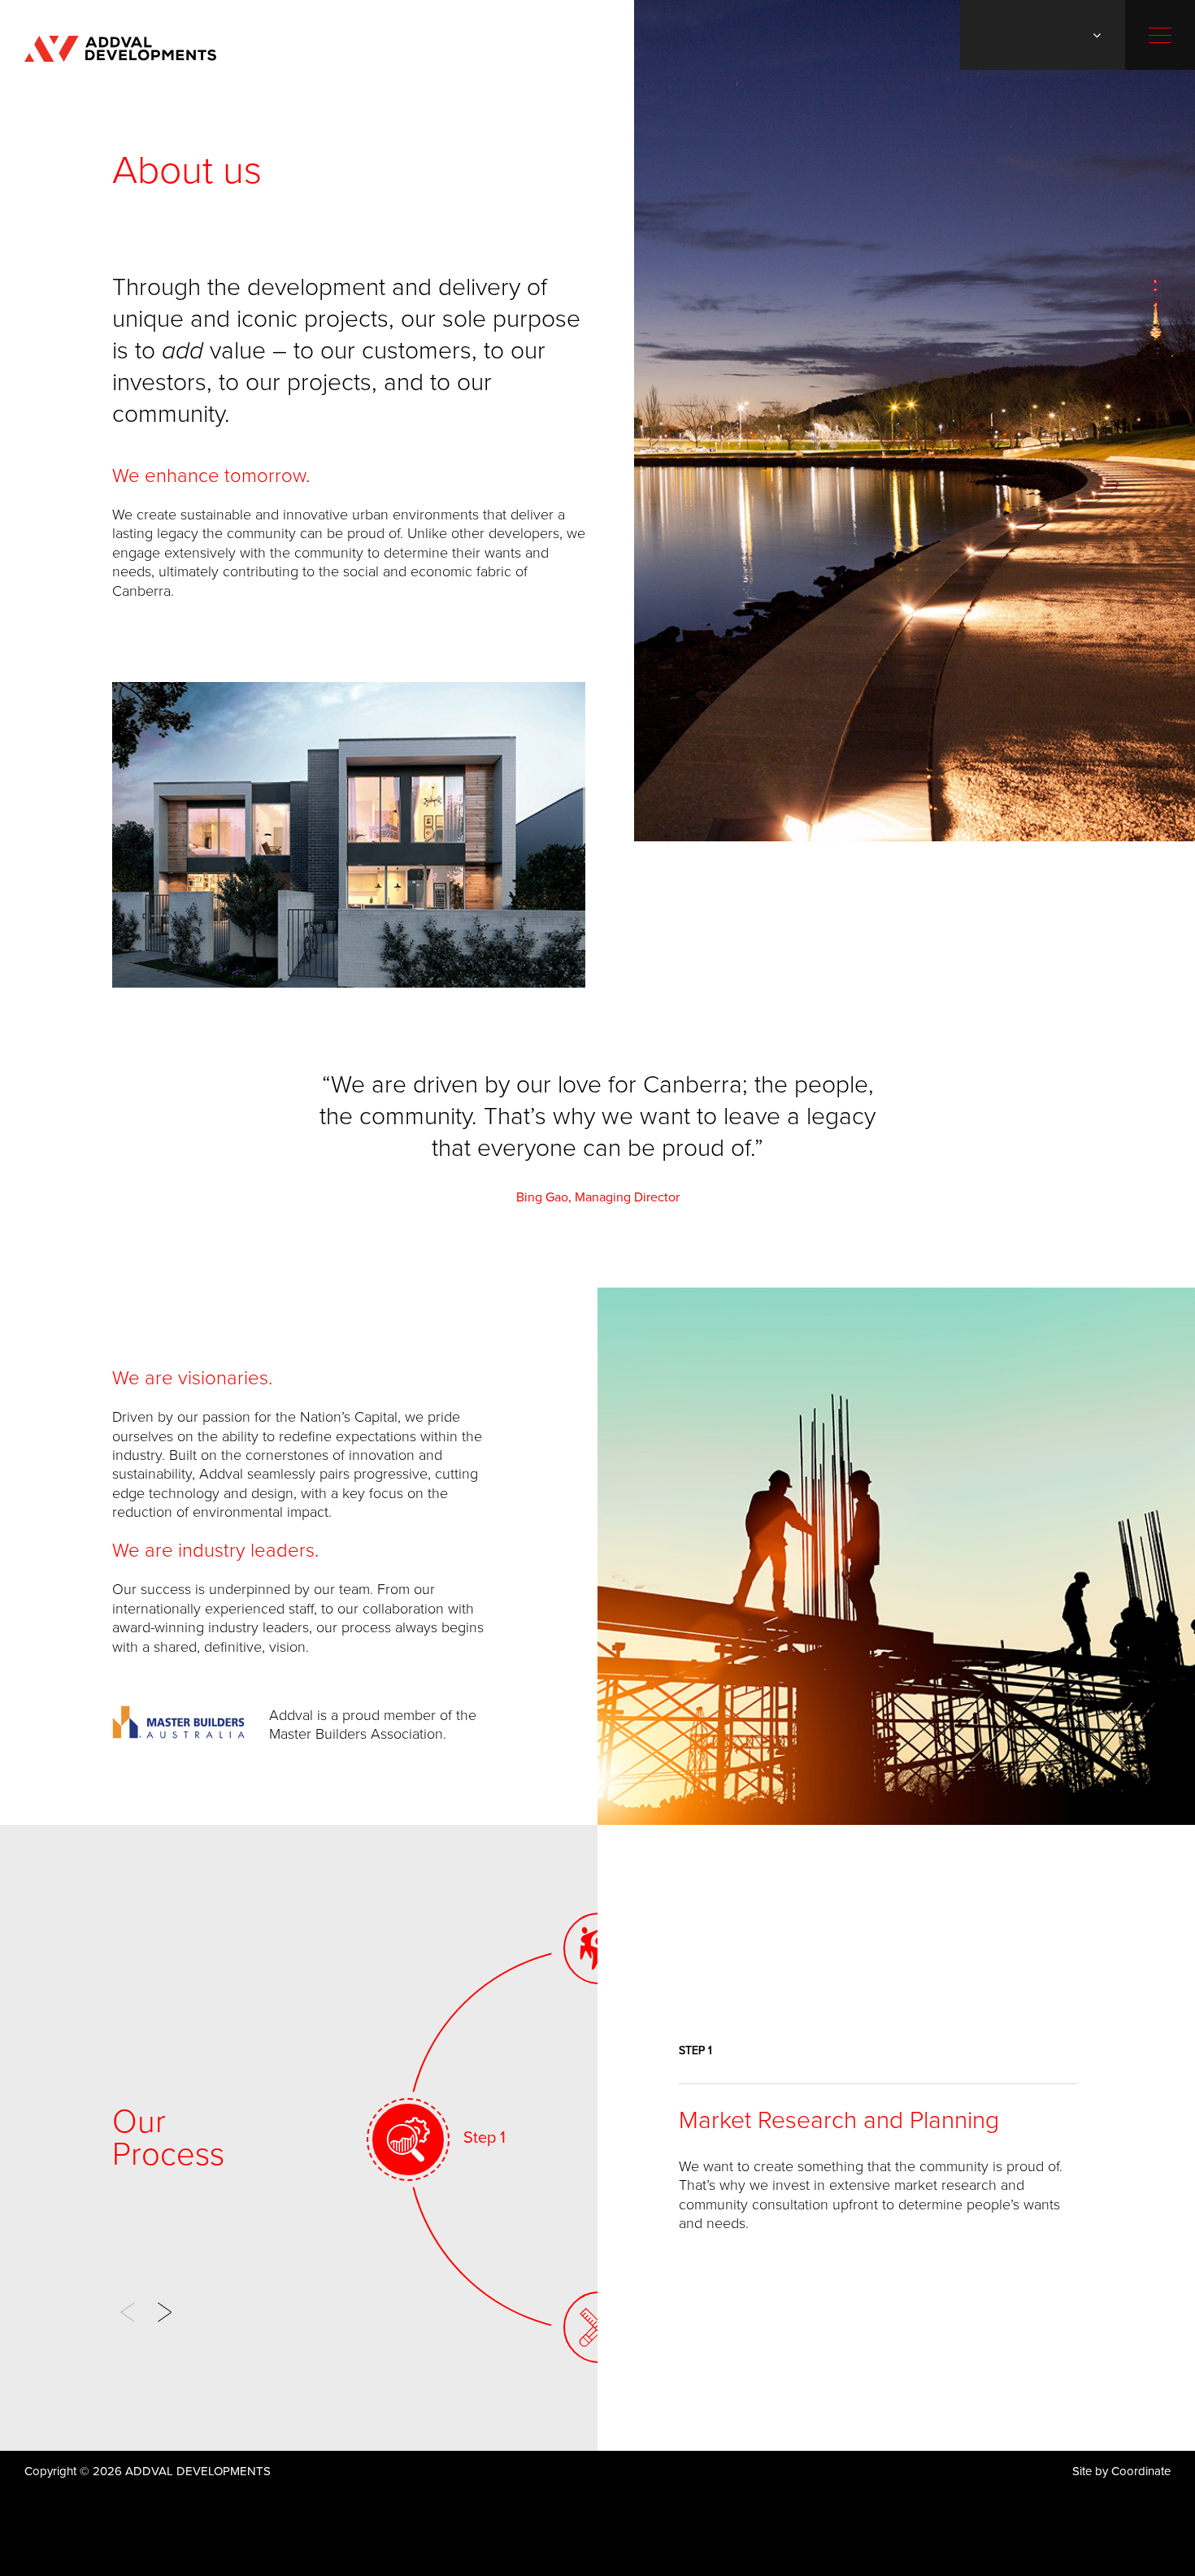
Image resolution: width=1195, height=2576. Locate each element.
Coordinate (1141, 2471)
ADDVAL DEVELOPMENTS (120, 49)
